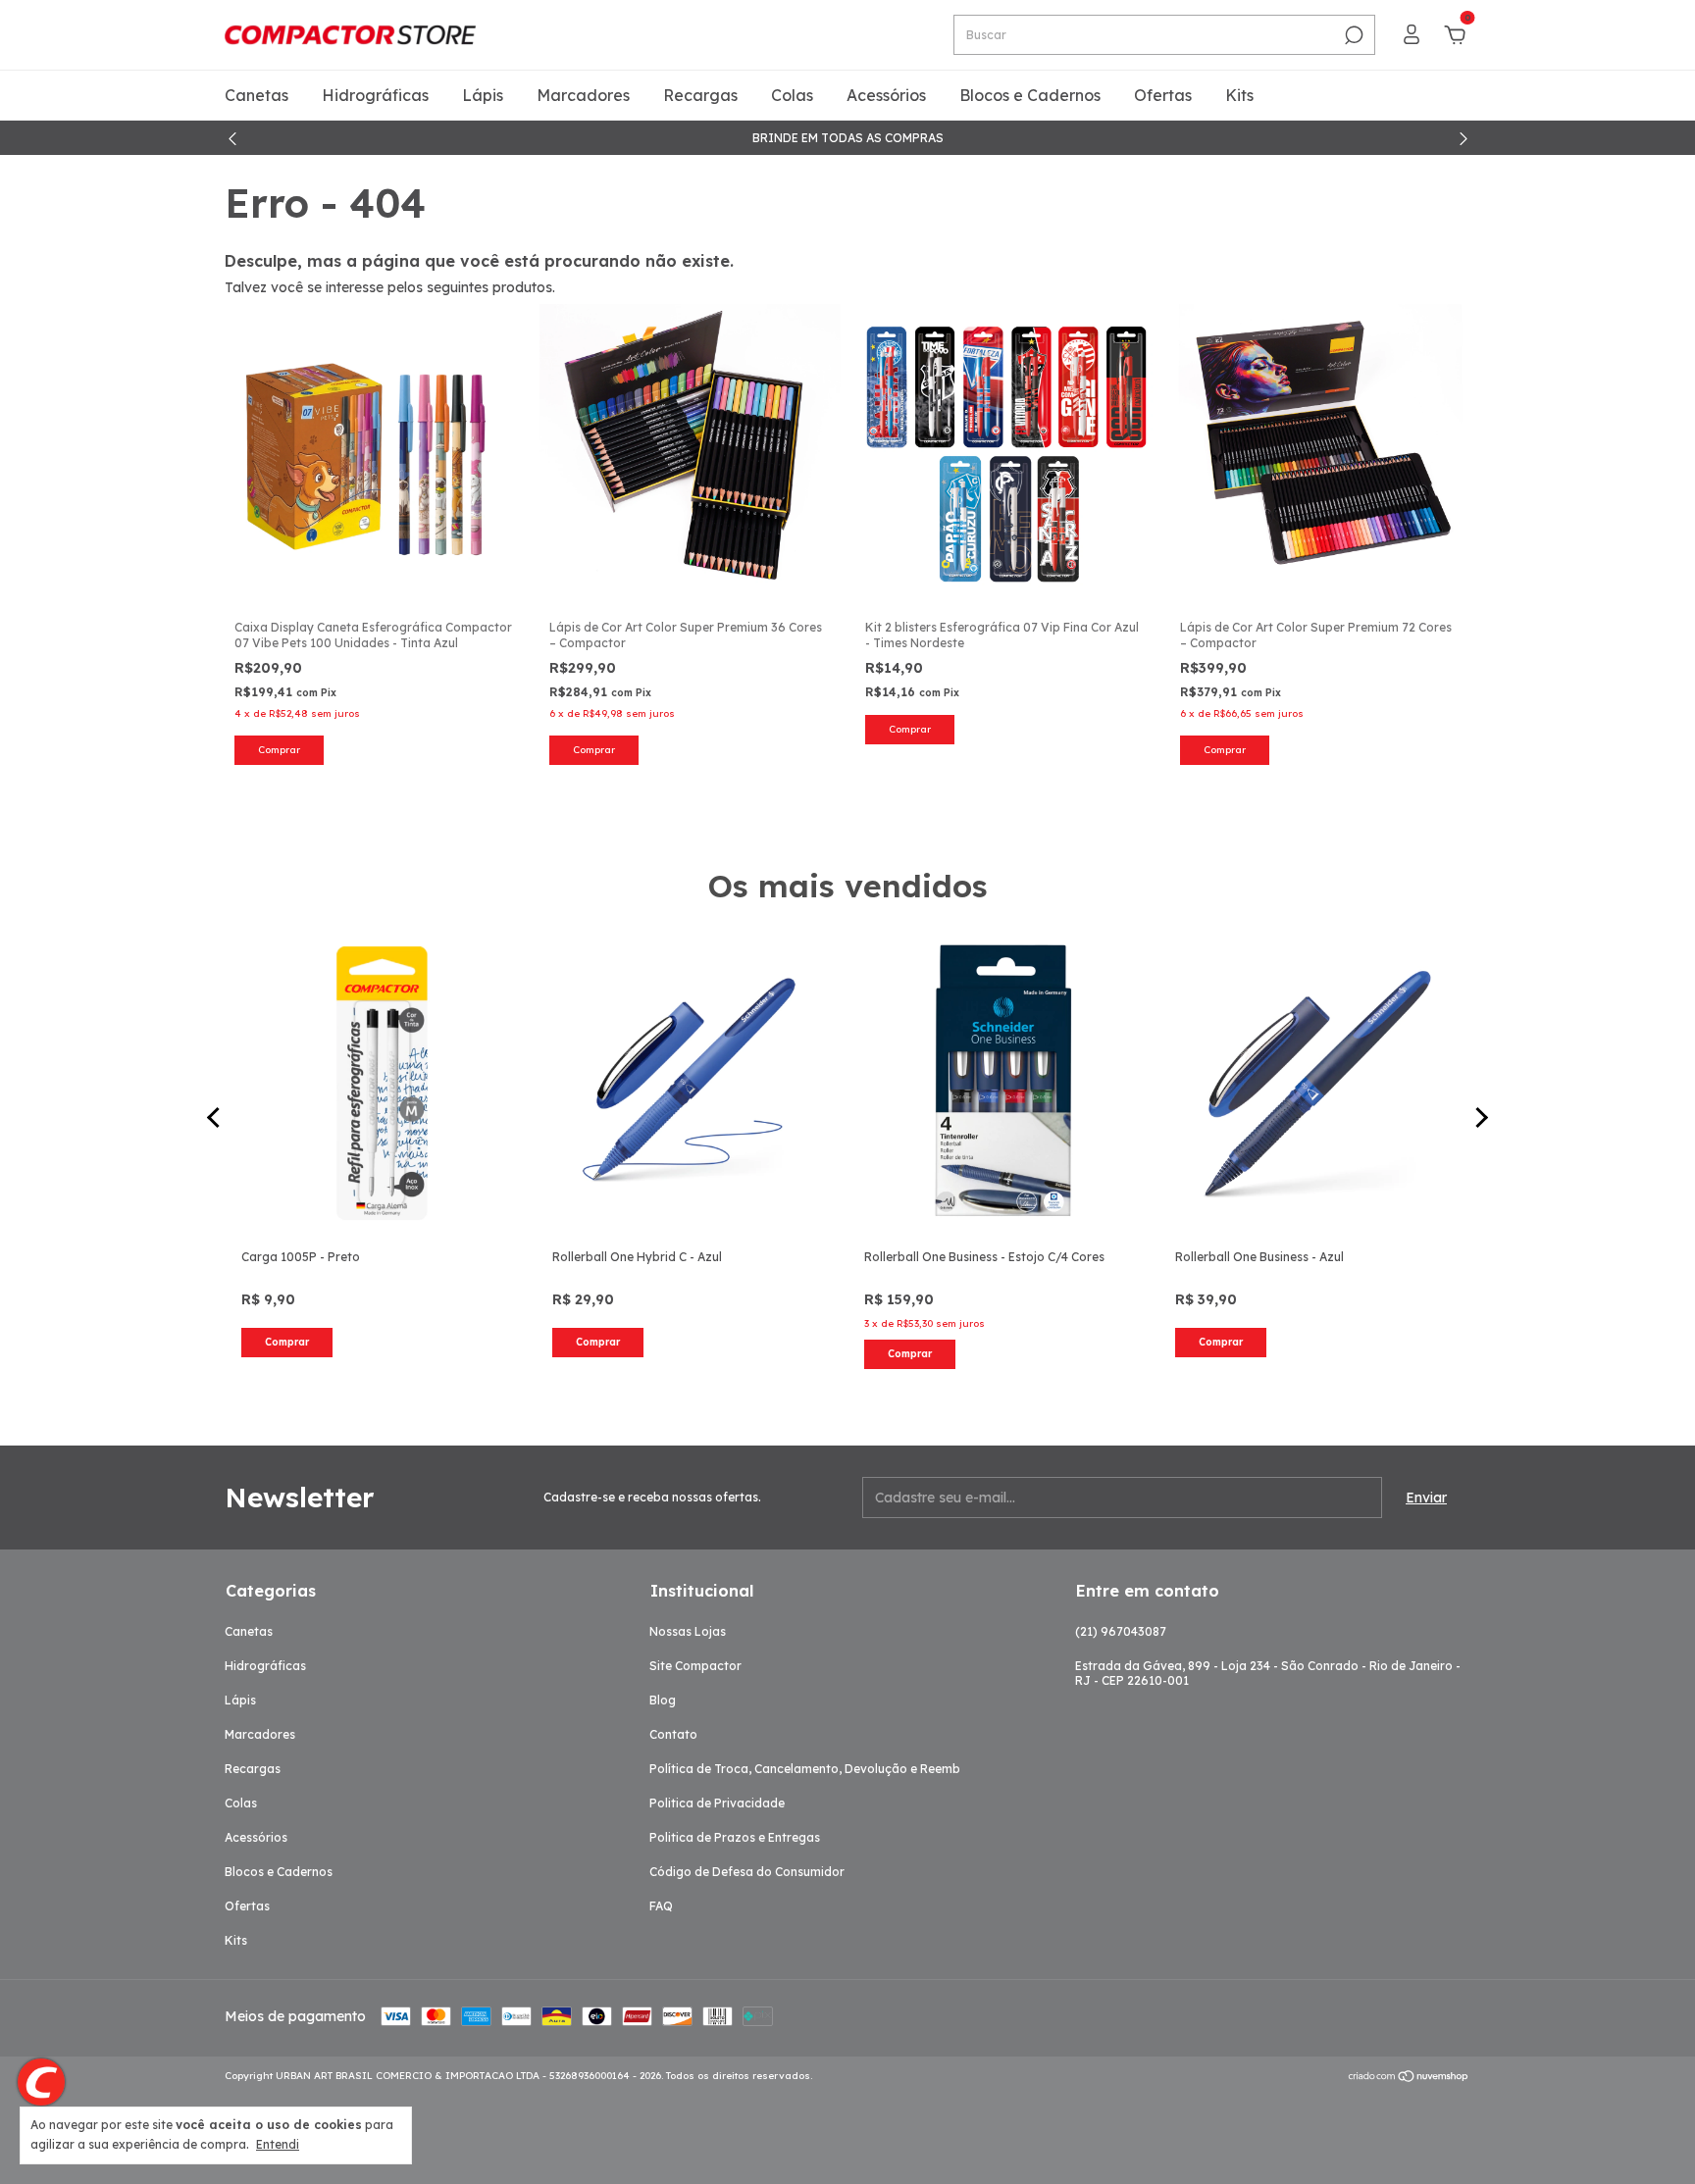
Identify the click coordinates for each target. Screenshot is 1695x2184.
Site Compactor (695, 1666)
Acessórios (886, 95)
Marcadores (583, 95)
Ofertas (1163, 95)
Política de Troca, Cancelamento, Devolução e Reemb (805, 1769)
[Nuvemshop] (1409, 2078)
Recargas (700, 95)
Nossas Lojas (688, 1631)
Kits (1239, 95)
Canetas (257, 95)
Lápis (483, 95)
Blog (663, 1700)
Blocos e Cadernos (1030, 95)
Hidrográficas (375, 95)
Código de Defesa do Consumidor (747, 1872)
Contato (673, 1734)
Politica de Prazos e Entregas (735, 1837)
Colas (792, 95)
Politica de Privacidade (717, 1803)
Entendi (278, 2144)
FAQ (661, 1906)
